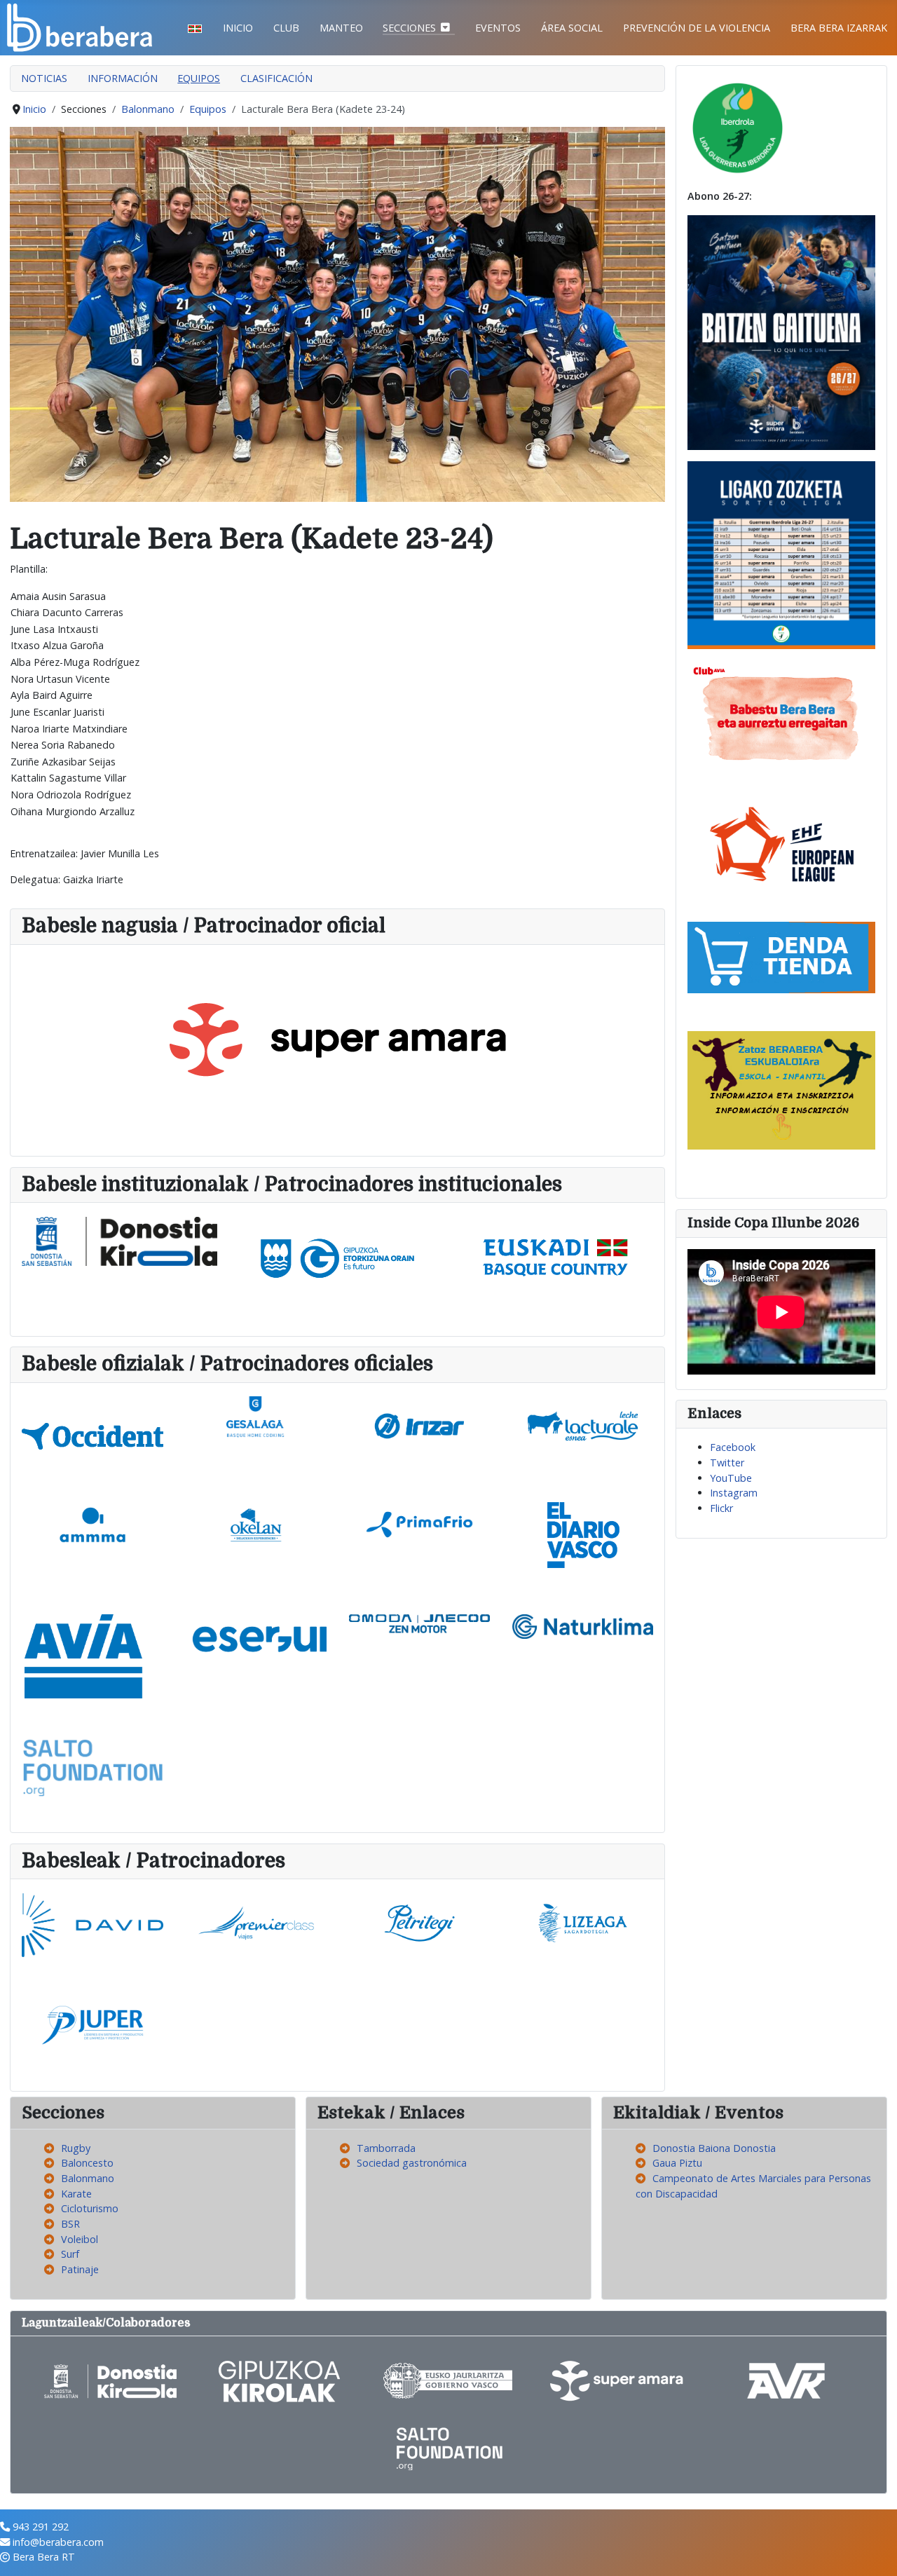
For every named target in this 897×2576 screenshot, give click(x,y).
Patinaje (80, 2269)
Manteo (341, 28)
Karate (76, 2194)
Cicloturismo (90, 2208)
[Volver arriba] (874, 2551)
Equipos (199, 78)
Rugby (76, 2148)
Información (123, 78)
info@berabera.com (58, 2542)
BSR (70, 2224)
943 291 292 (41, 2527)
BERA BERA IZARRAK (839, 28)
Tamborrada (386, 2148)
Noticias (44, 78)
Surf (70, 2254)
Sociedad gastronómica (412, 2163)
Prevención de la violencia (697, 28)
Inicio (238, 28)
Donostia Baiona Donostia (714, 2148)
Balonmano (88, 2178)
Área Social (572, 28)
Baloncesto (87, 2163)
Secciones (409, 28)
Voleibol (80, 2239)
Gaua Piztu (677, 2163)
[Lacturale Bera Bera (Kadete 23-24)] (337, 314)
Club (286, 28)
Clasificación (276, 78)
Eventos (498, 28)
